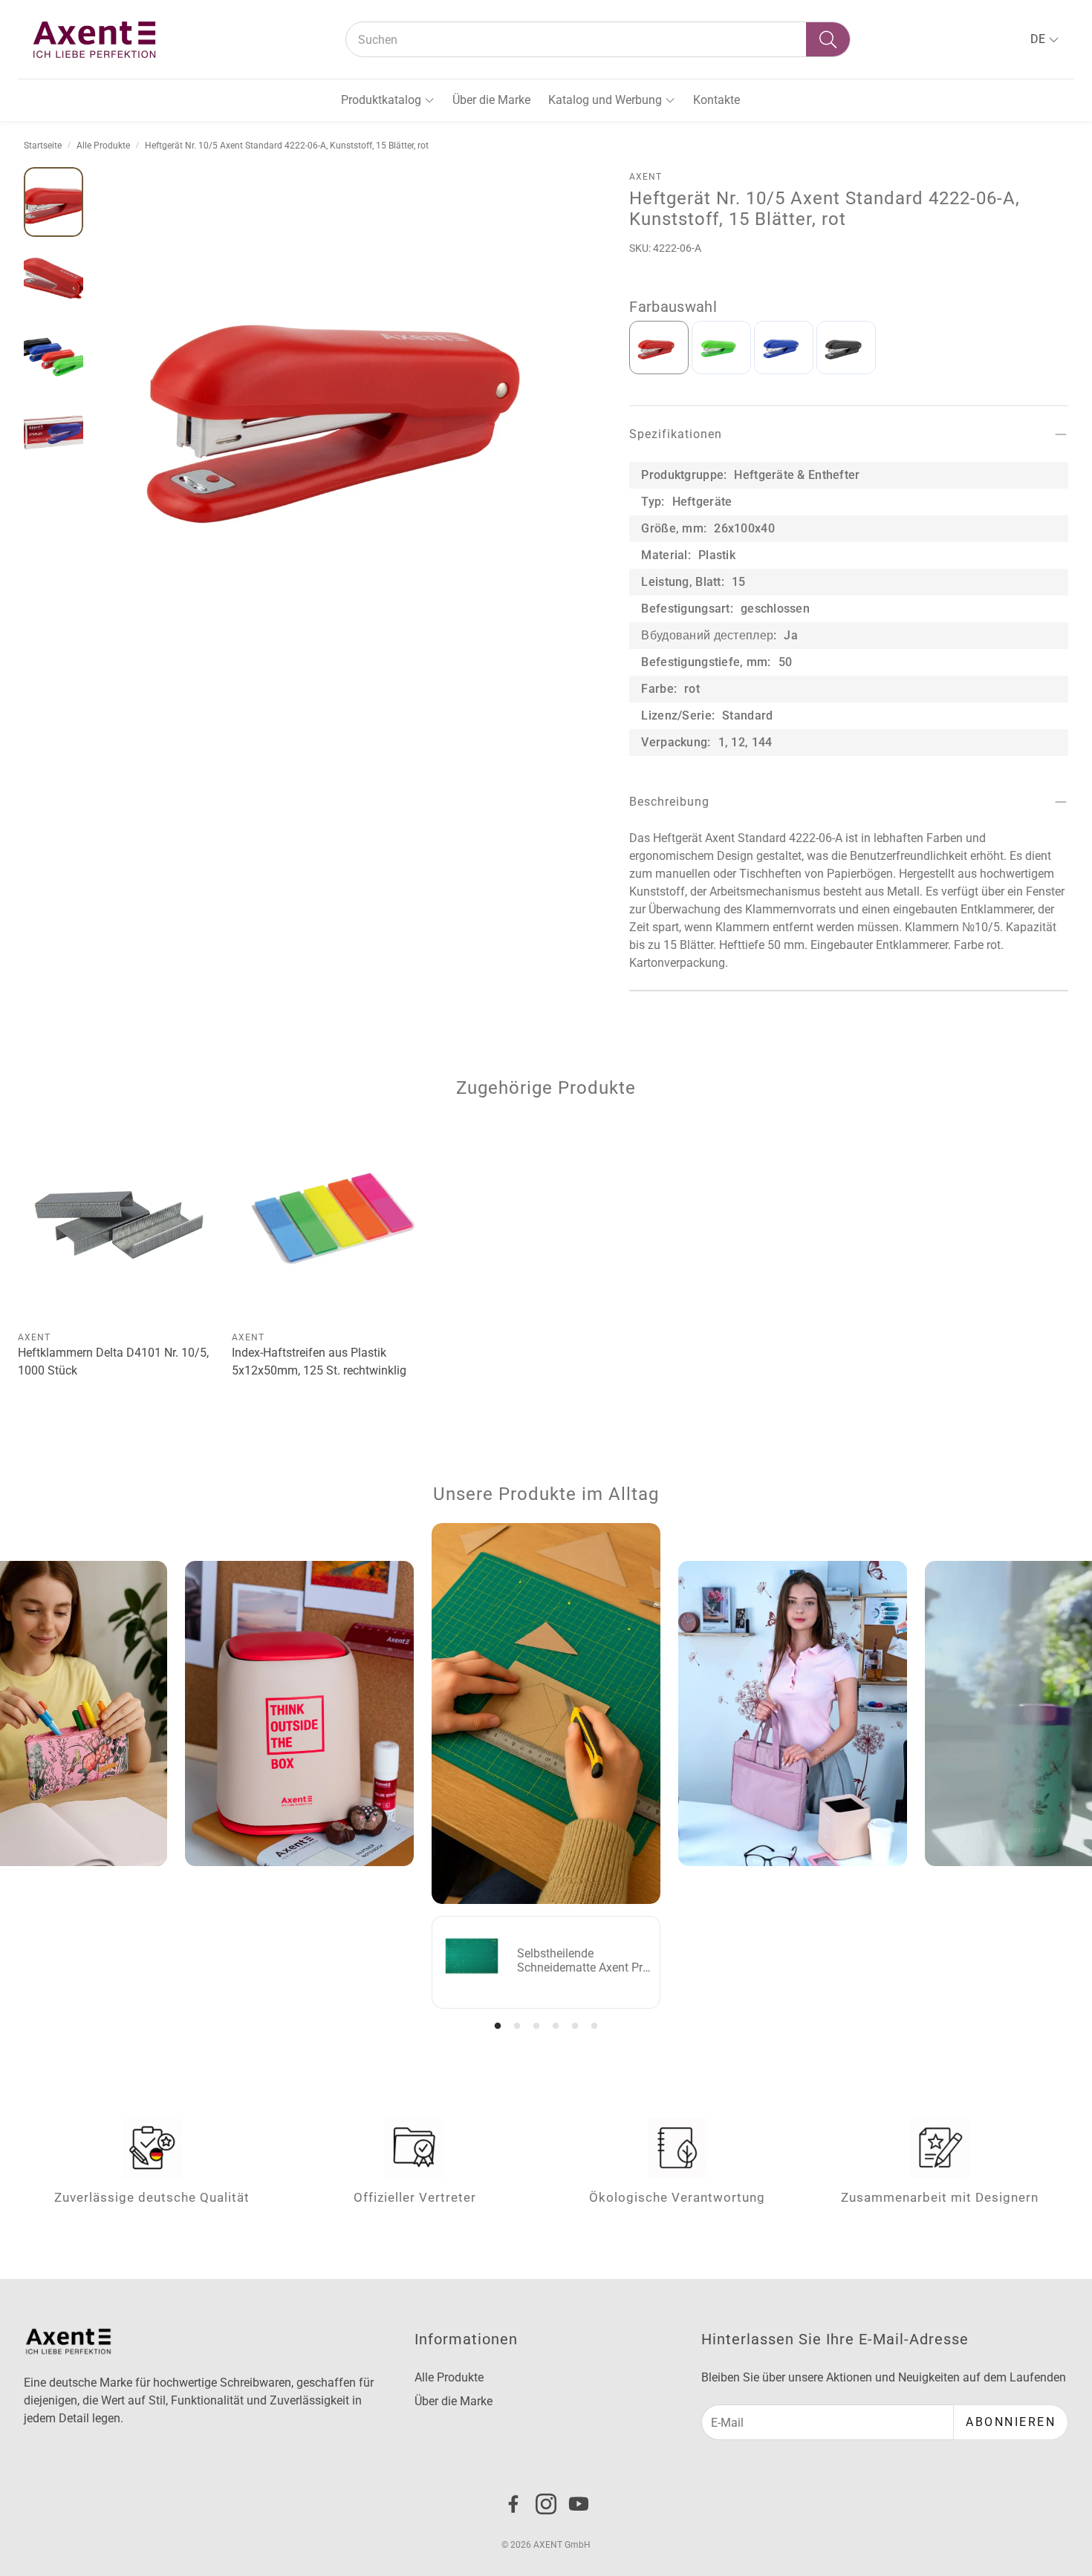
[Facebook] (513, 2504)
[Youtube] (579, 2504)
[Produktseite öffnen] (119, 1222)
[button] (598, 39)
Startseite (43, 146)
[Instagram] (546, 2504)
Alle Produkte (103, 146)
